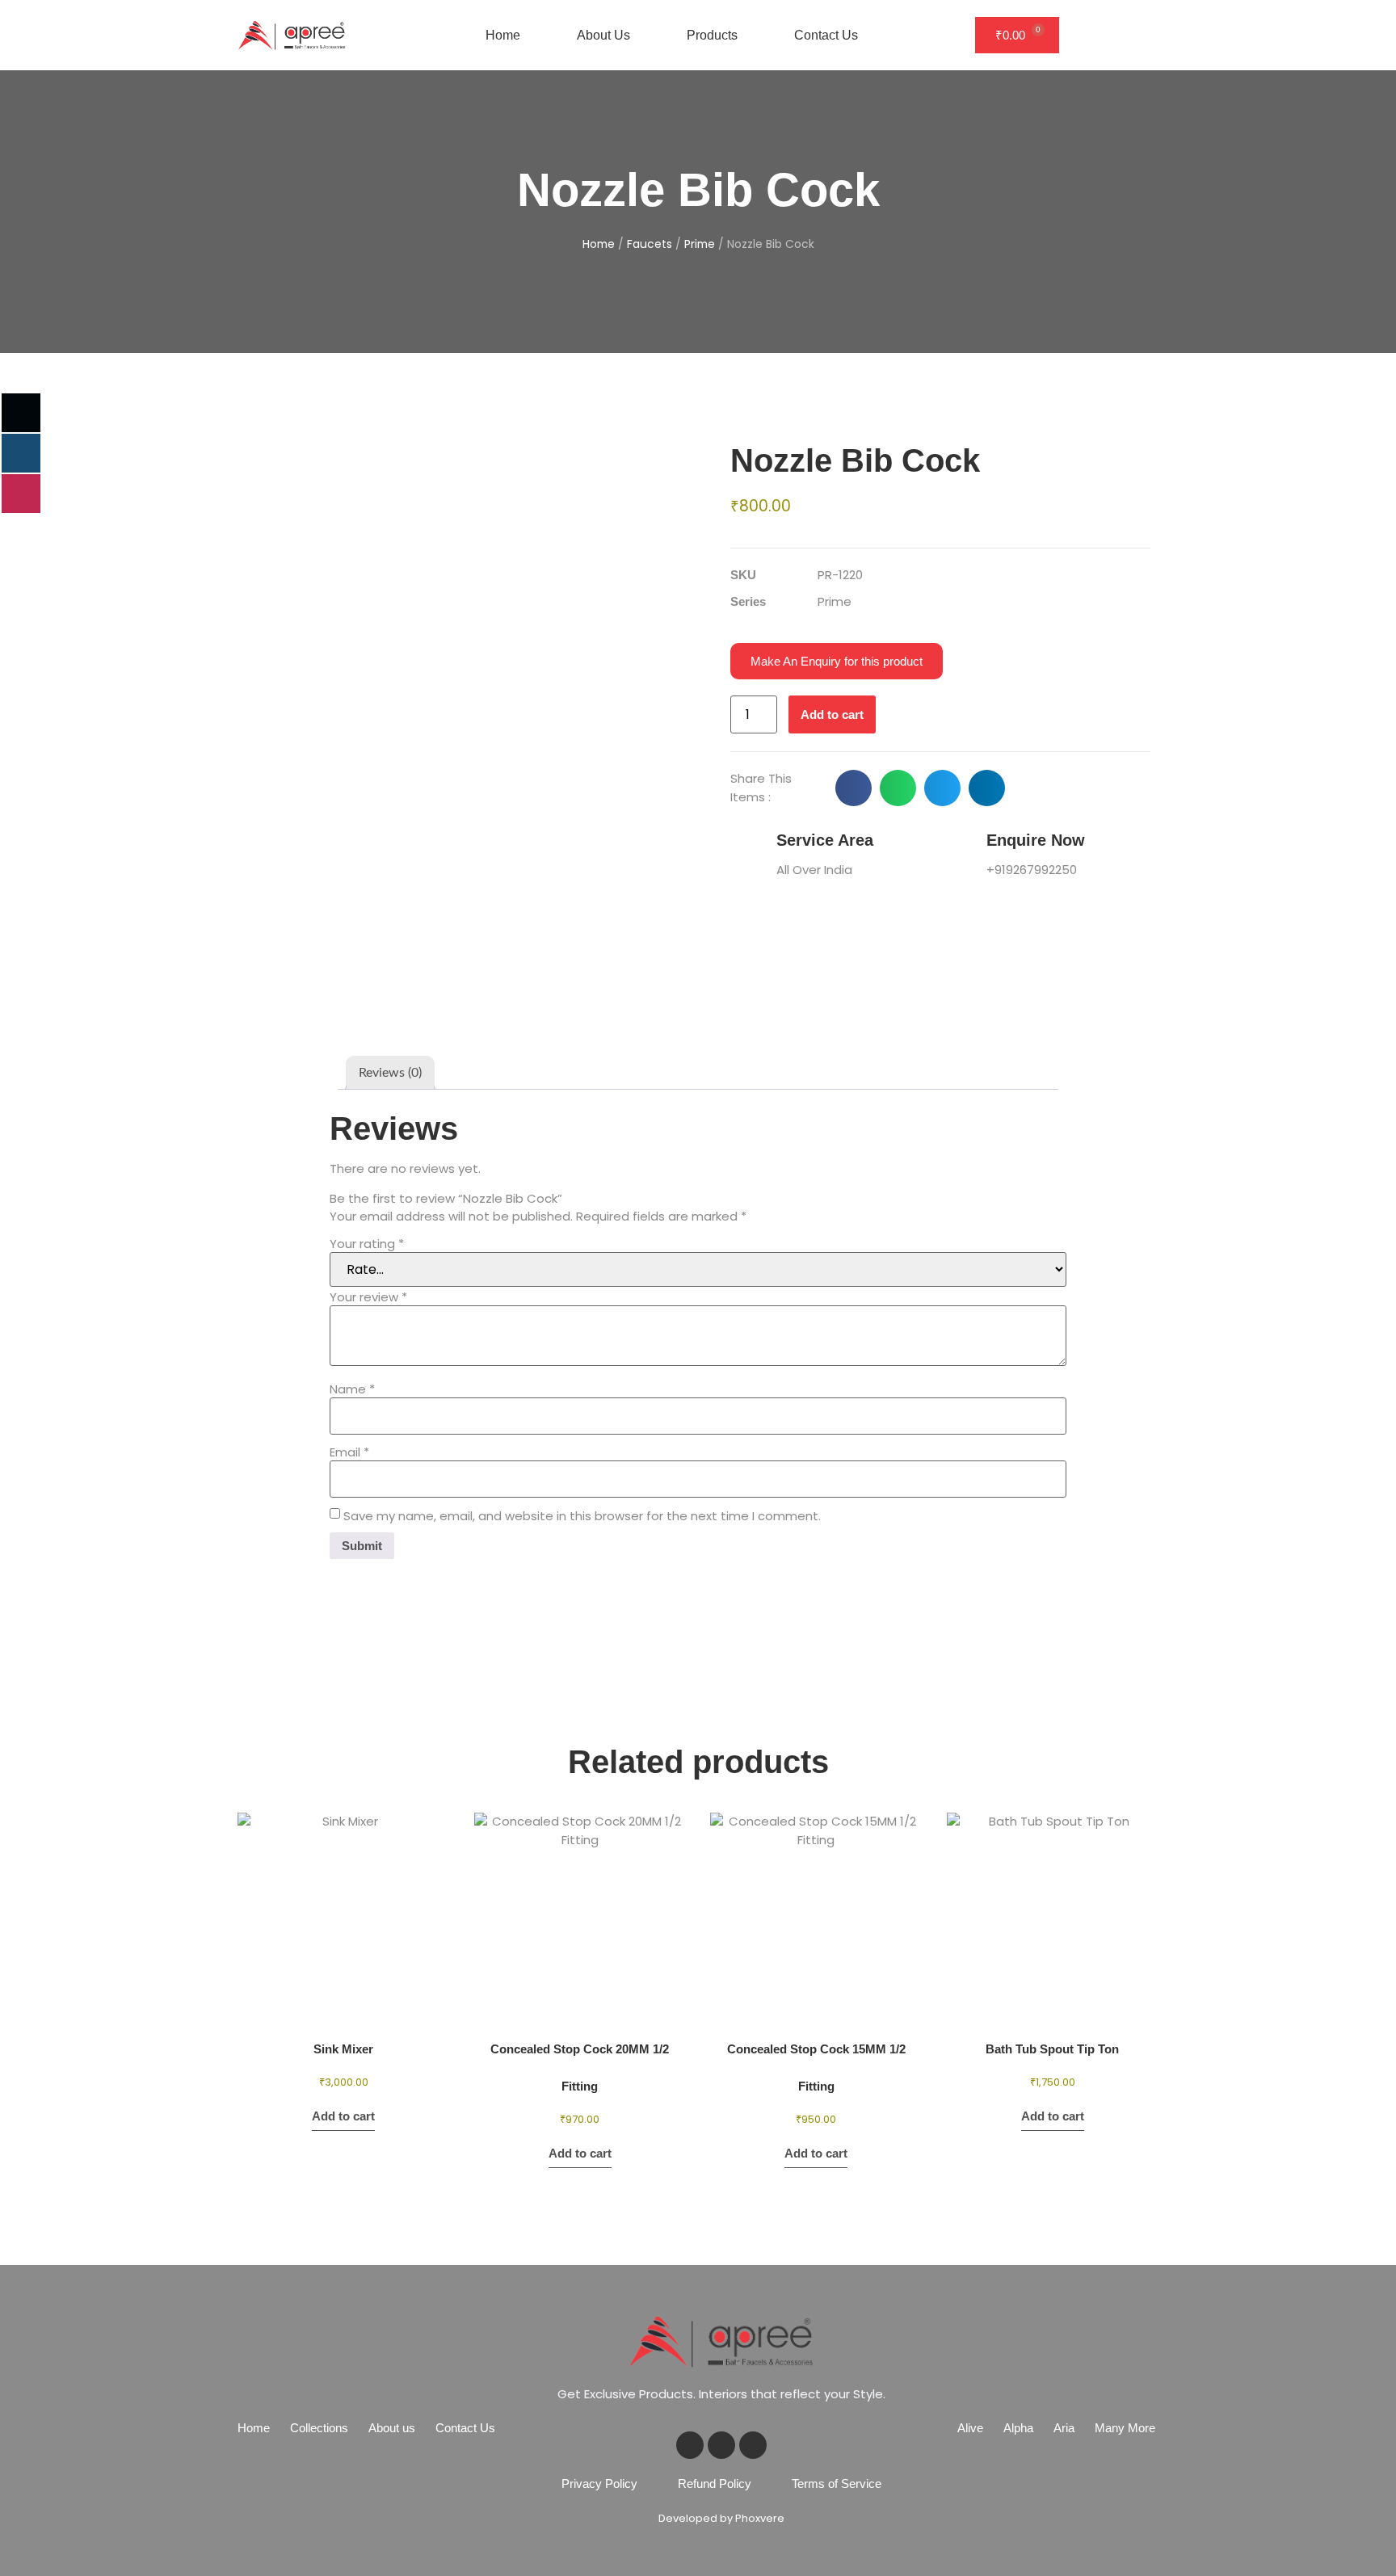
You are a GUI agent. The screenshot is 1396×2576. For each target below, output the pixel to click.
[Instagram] (753, 2445)
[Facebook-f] (690, 2445)
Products (712, 35)
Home (503, 35)
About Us (603, 35)
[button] (854, 788)
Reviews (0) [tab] (390, 1073)
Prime (700, 244)
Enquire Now (1036, 840)
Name (352, 1389)
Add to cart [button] (343, 2116)
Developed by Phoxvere (721, 2518)
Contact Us (826, 35)
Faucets (650, 244)
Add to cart (832, 714)
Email (349, 1452)
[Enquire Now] (957, 851)
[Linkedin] (721, 2445)
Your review (368, 1297)
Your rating (367, 1244)
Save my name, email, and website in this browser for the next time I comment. (582, 1516)
